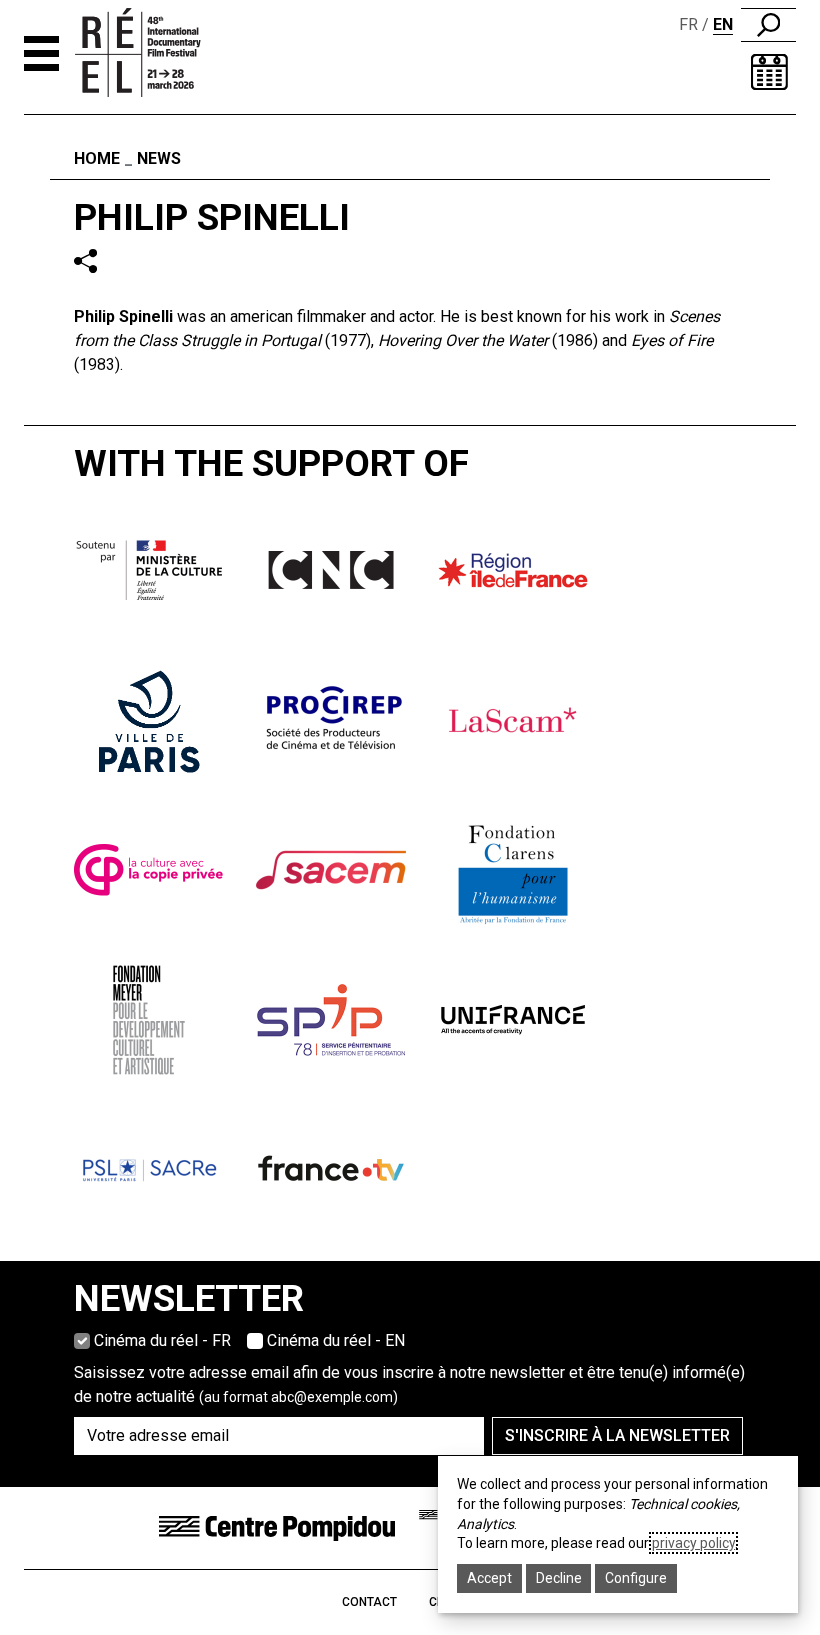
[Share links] (85, 260)
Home (97, 158)
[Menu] (41, 53)
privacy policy (693, 1543)
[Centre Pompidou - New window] (277, 1526)
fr (688, 24)
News (159, 158)
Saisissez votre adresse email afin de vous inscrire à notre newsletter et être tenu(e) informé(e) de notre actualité (409, 1384)
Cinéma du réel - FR (162, 1340)
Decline (559, 1578)
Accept (489, 1578)
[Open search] (768, 25)
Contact (369, 1602)
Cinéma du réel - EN (336, 1340)
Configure (636, 1578)
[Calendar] (769, 72)
